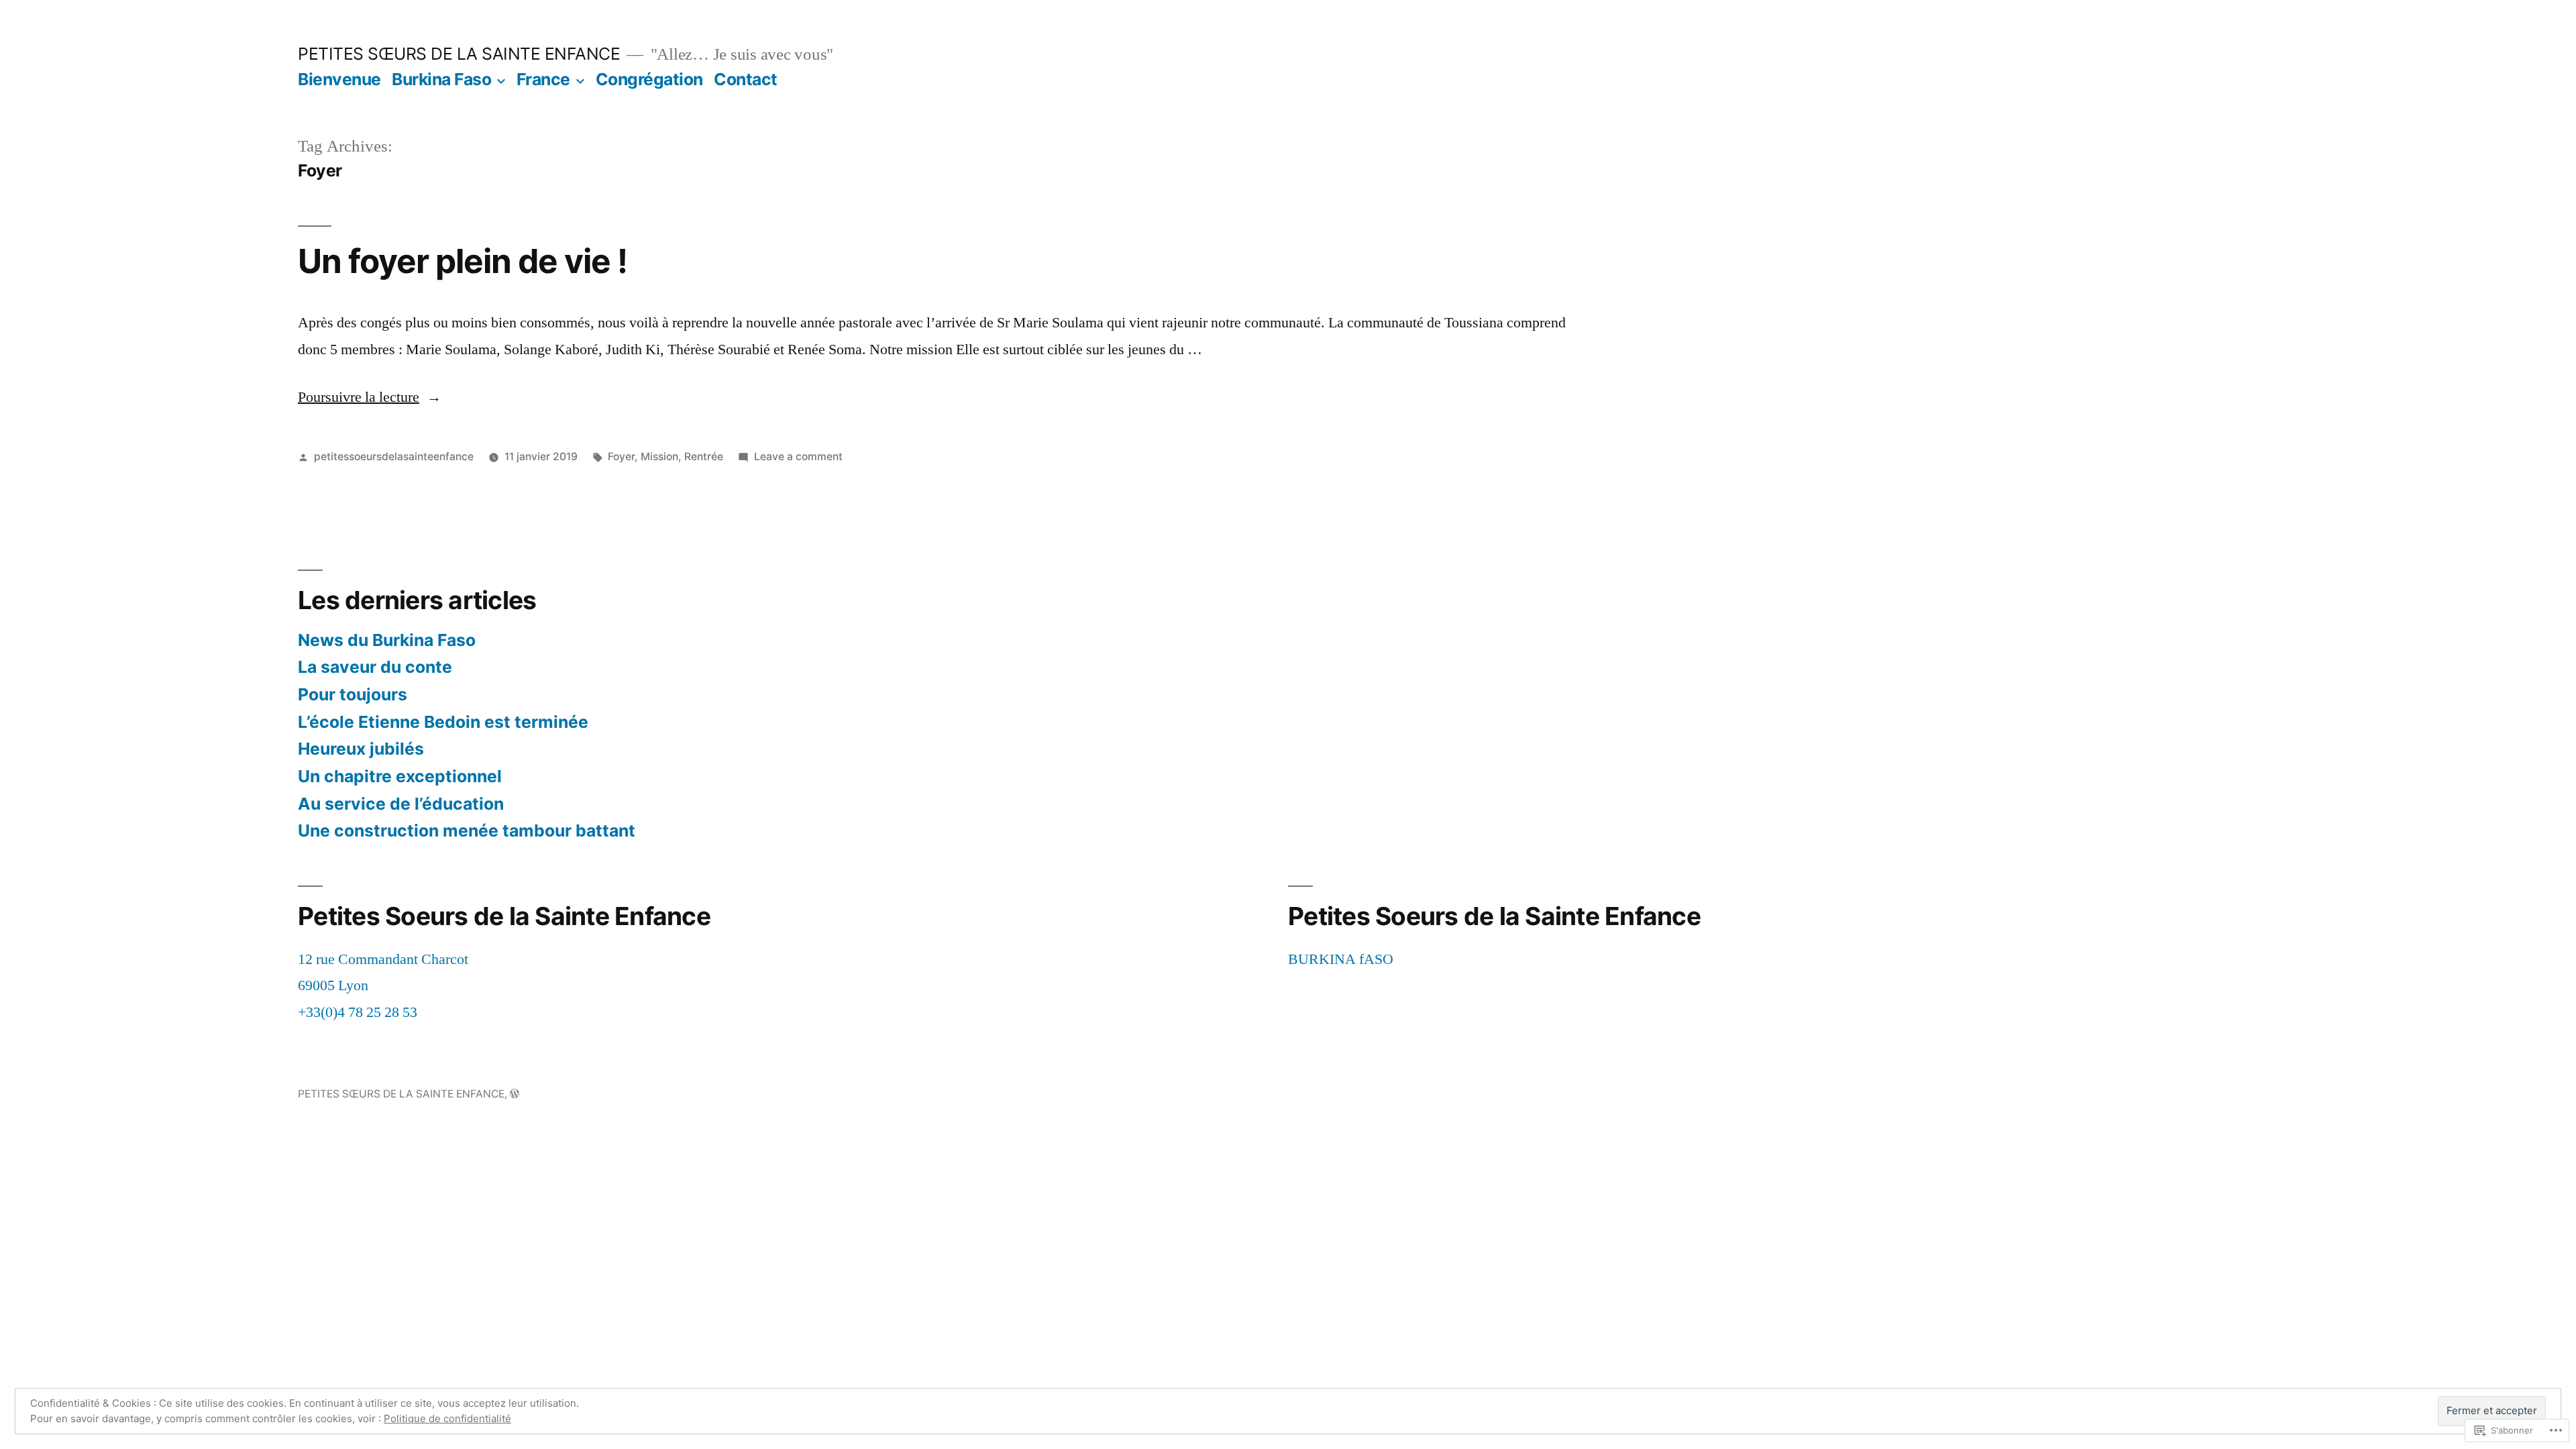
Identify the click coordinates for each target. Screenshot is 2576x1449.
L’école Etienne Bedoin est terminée (443, 722)
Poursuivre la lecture (359, 397)
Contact (746, 79)
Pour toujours (353, 694)
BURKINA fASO (1341, 959)
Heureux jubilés (361, 749)
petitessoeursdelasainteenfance (394, 457)
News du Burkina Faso (387, 640)
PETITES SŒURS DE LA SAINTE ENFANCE (459, 54)
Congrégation (649, 79)
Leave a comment (798, 457)
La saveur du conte (375, 667)
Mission (659, 457)
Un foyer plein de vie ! (463, 261)
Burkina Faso (441, 79)
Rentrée (704, 457)
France (543, 79)
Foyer (621, 457)
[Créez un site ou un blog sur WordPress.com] (515, 1094)
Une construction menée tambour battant (467, 830)
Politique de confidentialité (447, 1418)
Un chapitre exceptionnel (400, 776)
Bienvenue (339, 79)
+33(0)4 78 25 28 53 (358, 1012)
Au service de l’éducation (401, 804)
